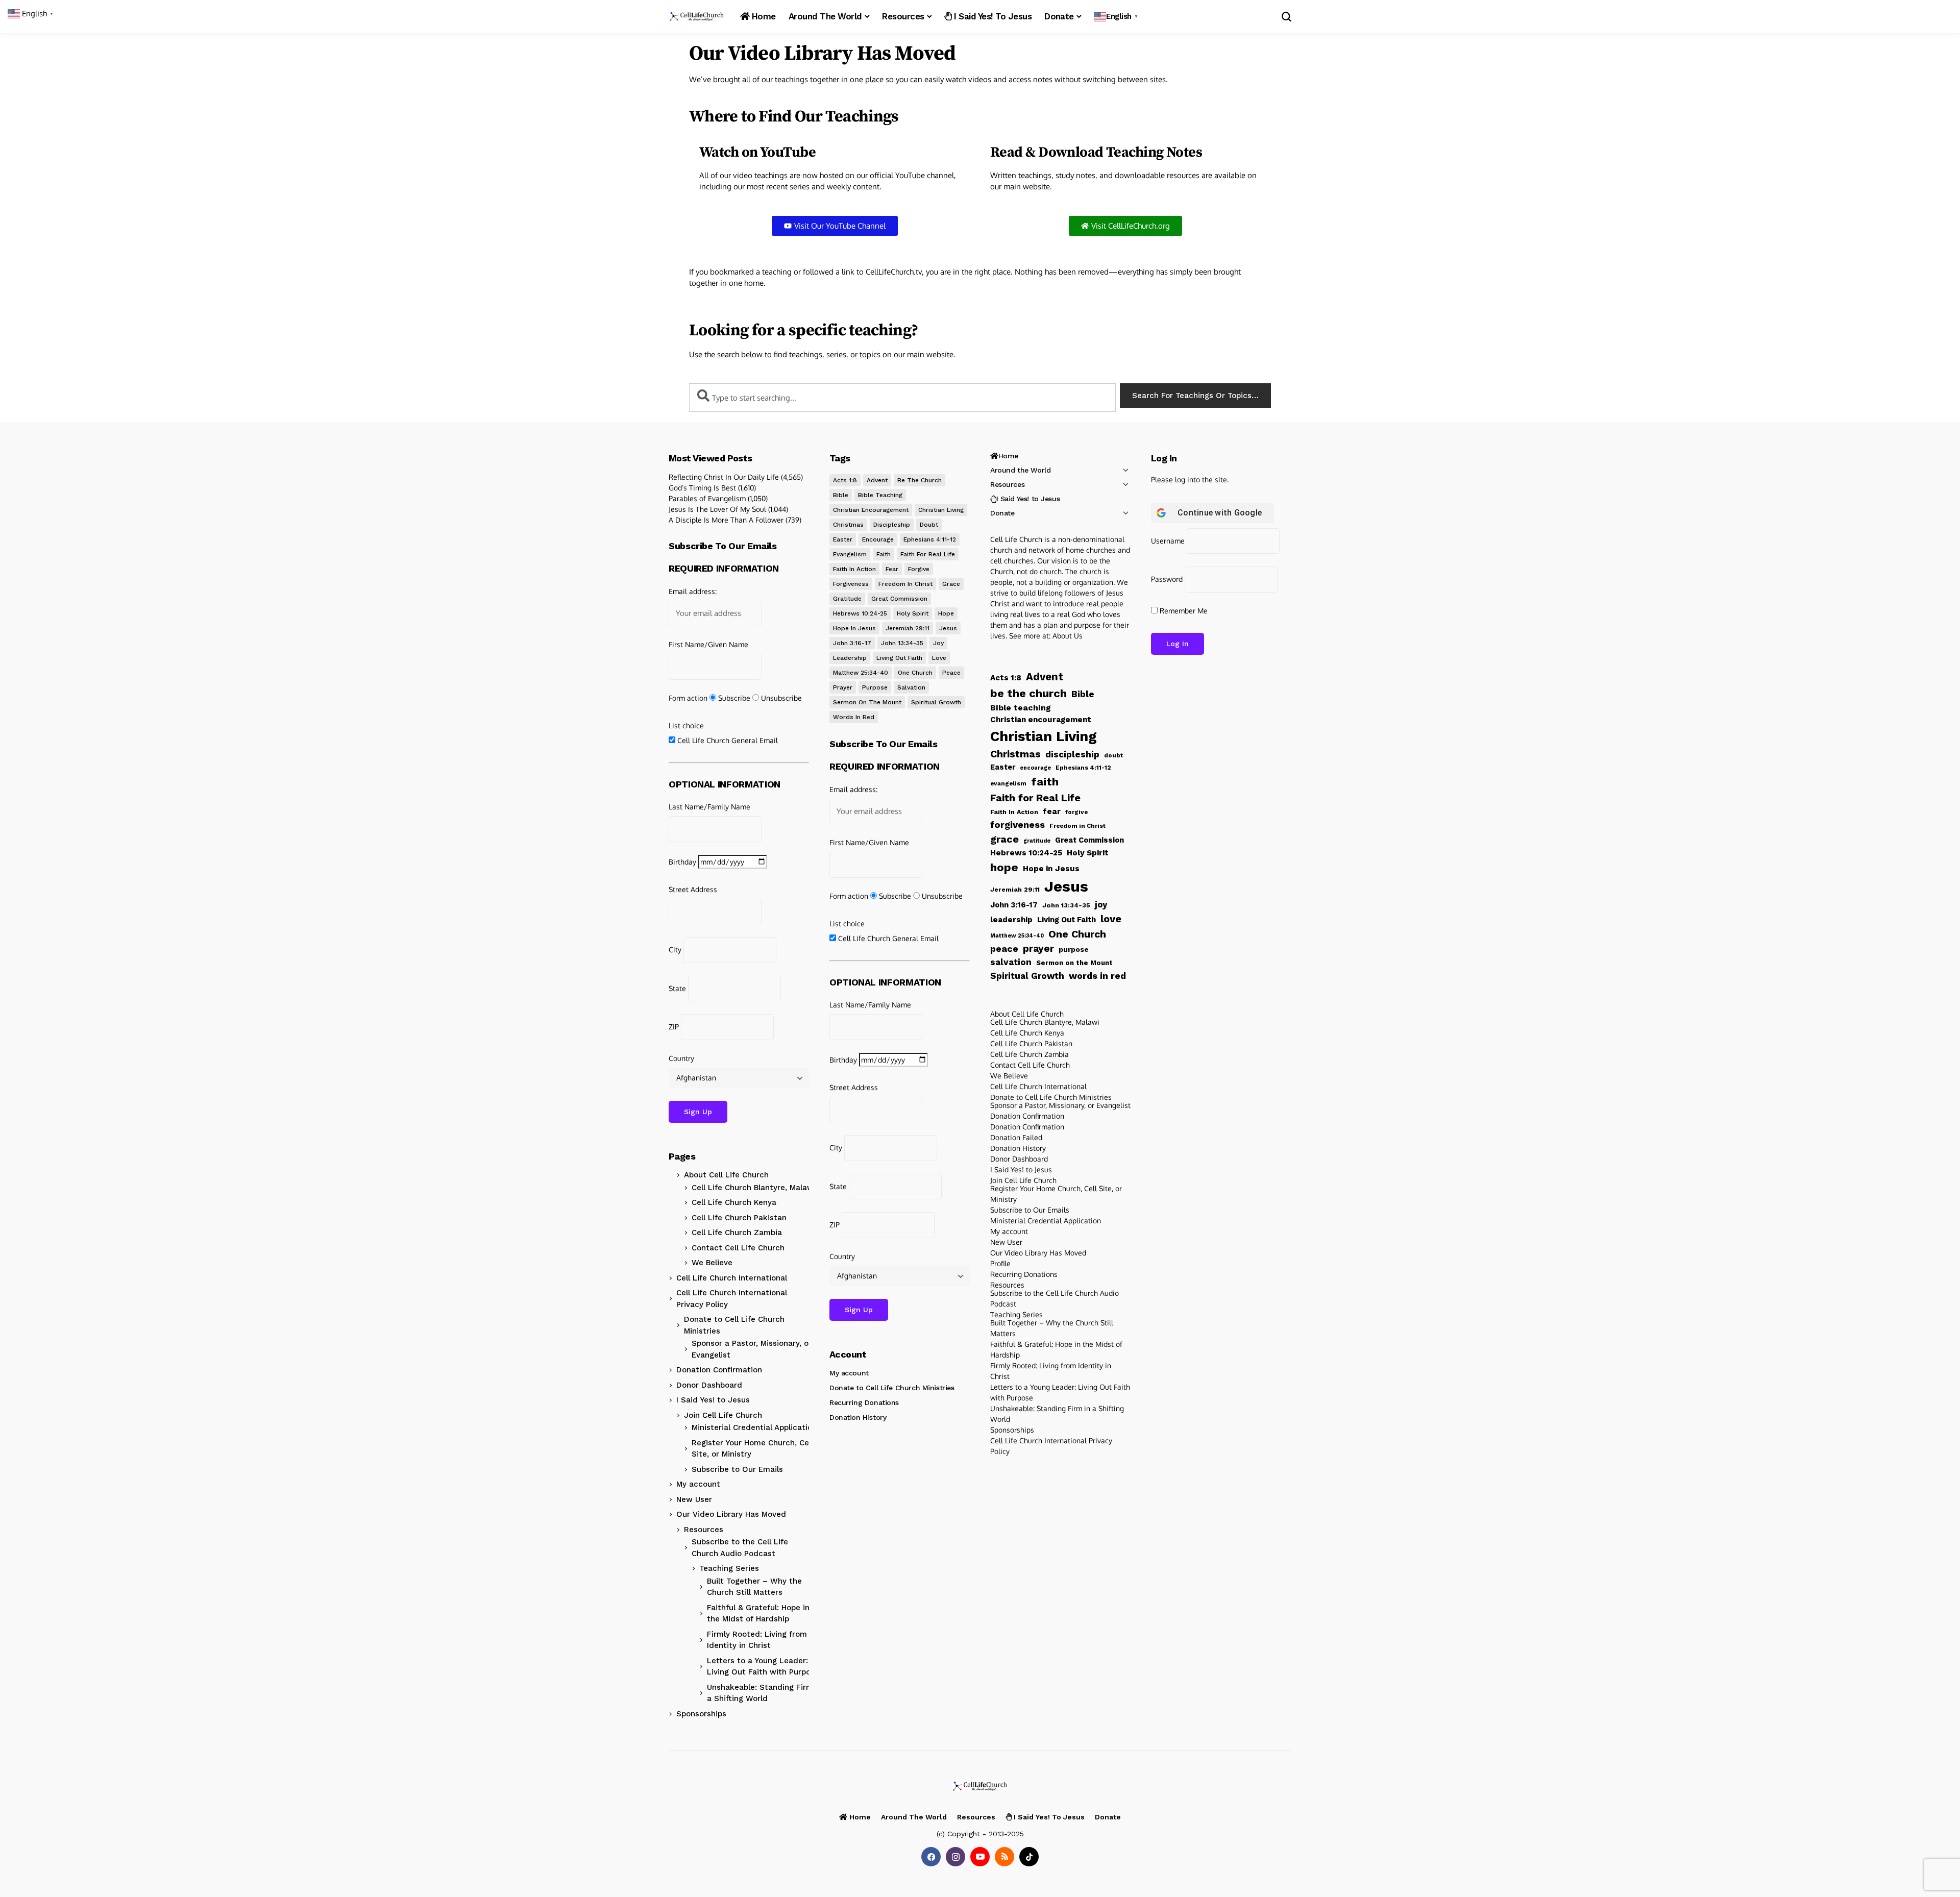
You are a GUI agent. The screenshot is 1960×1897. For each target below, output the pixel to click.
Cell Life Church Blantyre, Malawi (754, 1188)
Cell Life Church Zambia (737, 1233)
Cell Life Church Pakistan (739, 1218)
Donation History (858, 1417)
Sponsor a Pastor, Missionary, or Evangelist (752, 1349)
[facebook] (931, 1857)
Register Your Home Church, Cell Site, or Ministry (752, 1449)
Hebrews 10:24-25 (860, 613)
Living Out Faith (899, 658)
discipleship (892, 525)
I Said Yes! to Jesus (713, 1400)
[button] (1117, 17)
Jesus (948, 628)
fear (892, 569)
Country (681, 1058)
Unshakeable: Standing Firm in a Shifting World (765, 1693)
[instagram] (955, 1857)
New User (694, 1499)
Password (1167, 579)
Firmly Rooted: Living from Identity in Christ (757, 1640)
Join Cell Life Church (723, 1415)
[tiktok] (1029, 1857)
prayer (843, 687)
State (677, 988)
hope (946, 613)
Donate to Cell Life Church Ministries (734, 1325)
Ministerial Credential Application (754, 1427)
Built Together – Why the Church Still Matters (754, 1587)
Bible (841, 495)
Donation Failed (1016, 1137)
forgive (919, 569)
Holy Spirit (913, 613)
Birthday (682, 862)
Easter (843, 539)
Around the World (1020, 470)
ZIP (674, 1027)
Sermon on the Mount (867, 702)
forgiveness (851, 584)
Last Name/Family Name (709, 807)
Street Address (693, 889)
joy (938, 643)
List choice (686, 725)
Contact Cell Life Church (738, 1248)
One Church (915, 673)
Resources (704, 1530)
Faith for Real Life (928, 554)
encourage (878, 539)
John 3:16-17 (852, 643)
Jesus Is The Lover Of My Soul (717, 509)
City (675, 950)
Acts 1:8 (845, 480)
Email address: (693, 591)
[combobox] (902, 398)
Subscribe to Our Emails (737, 1469)
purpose (875, 687)
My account (698, 1484)
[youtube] (980, 1857)
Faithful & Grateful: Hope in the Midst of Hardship (758, 1613)
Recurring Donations (864, 1402)
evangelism (850, 554)
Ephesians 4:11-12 (930, 539)
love (939, 658)
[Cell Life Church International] (697, 17)
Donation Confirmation (719, 1370)
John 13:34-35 (902, 643)
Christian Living (941, 510)
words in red (854, 717)
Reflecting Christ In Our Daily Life (724, 477)
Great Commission (899, 599)
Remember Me (1183, 611)
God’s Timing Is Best (702, 488)
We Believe (712, 1263)
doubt (929, 525)
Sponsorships (701, 1714)
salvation (911, 687)
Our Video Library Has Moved (731, 1514)
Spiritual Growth (936, 702)
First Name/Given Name (708, 644)
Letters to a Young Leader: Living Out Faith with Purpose (763, 1667)
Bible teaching (880, 495)
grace (951, 584)
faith (884, 554)
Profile (1000, 1263)
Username (1168, 541)
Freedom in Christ (905, 584)
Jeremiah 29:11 (908, 628)
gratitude (847, 599)
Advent (877, 480)
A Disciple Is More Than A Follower (726, 520)
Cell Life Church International (732, 1278)
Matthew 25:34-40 (861, 673)
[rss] (1004, 1857)
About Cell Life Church (726, 1175)
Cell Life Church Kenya (734, 1202)
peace (951, 673)
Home (1008, 456)
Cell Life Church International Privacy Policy (732, 1299)
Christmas (848, 525)
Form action (688, 698)
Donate (1002, 513)
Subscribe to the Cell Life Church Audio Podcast (740, 1548)
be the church (920, 480)
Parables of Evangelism (707, 498)
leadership (850, 658)
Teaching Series (729, 1568)
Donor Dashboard (709, 1385)
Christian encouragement (871, 510)
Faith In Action (854, 569)
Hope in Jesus (854, 628)
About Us (1068, 636)
